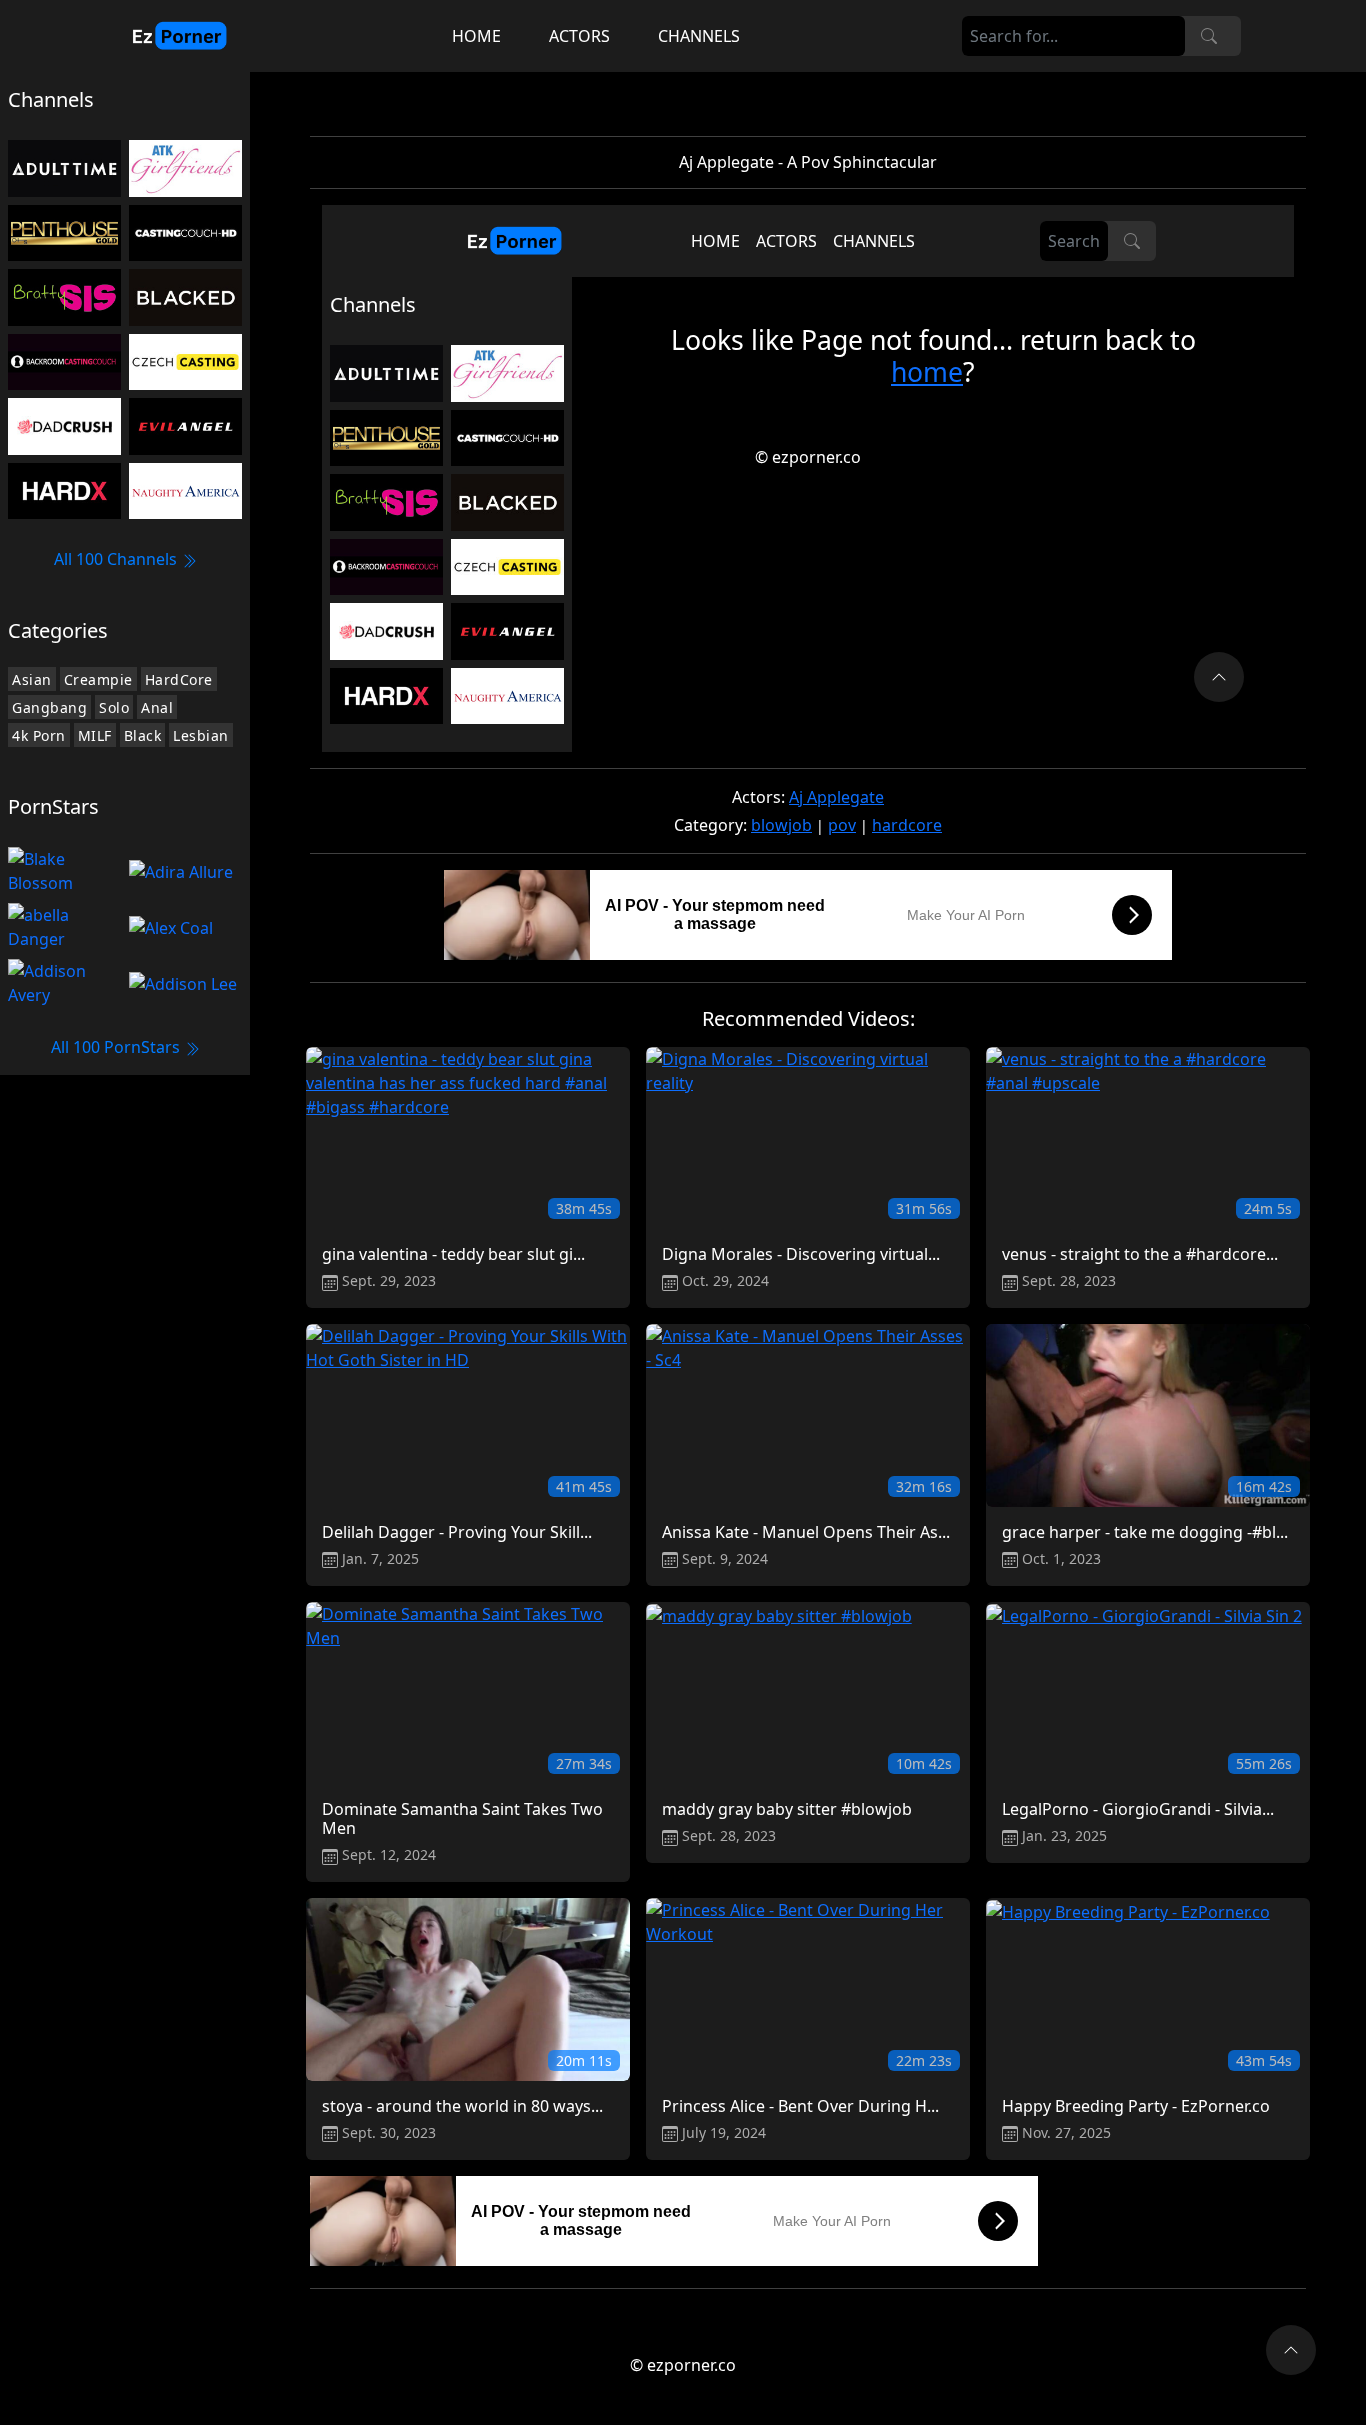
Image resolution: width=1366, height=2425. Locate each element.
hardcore (907, 825)
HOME (476, 36)
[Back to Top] (1291, 2350)
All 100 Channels (117, 559)
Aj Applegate (836, 797)
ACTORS (579, 36)
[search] (1209, 36)
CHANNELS (699, 36)
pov (842, 825)
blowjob (781, 825)
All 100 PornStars (117, 1047)
